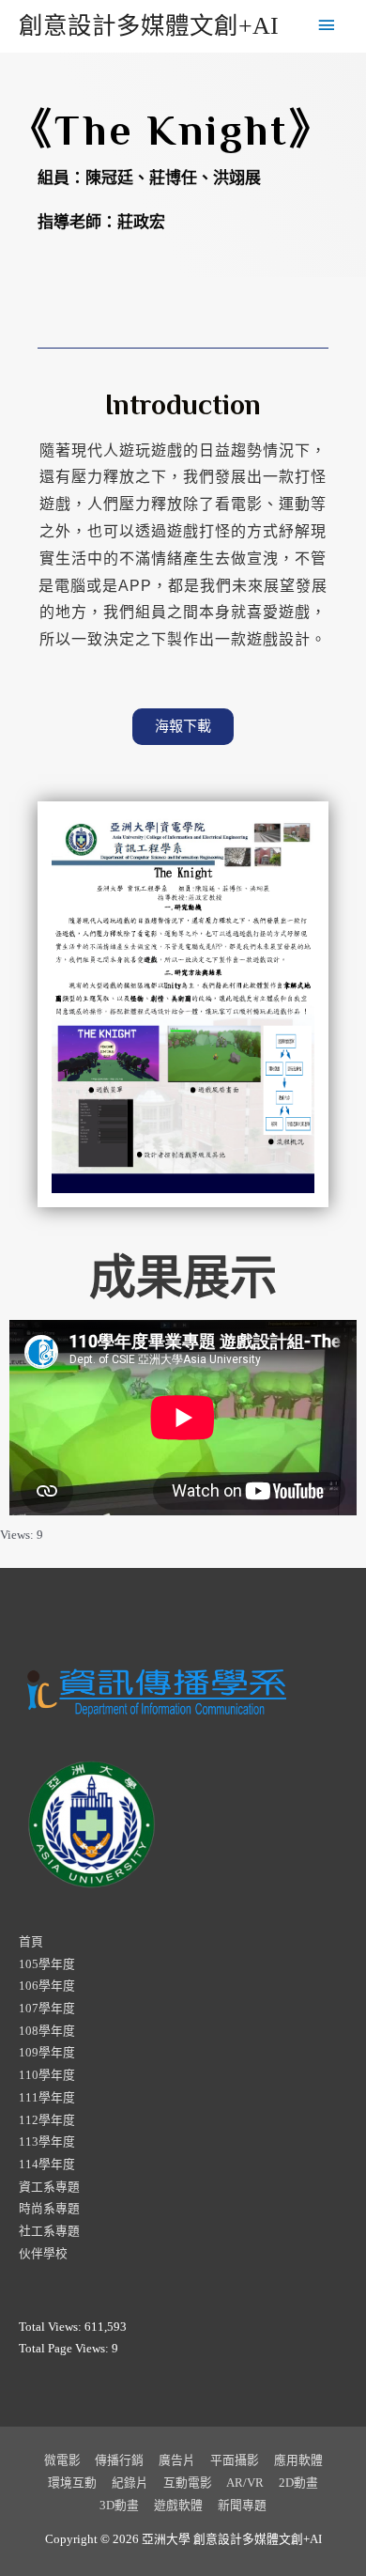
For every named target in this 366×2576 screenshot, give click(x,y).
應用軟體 (298, 2460)
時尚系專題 (49, 2209)
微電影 (62, 2460)
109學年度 (47, 2053)
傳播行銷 (119, 2460)
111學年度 (47, 2098)
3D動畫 (119, 2506)
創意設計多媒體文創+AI (149, 26)
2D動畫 (298, 2483)
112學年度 (47, 2120)
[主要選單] (327, 26)
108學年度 (47, 2031)
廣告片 (177, 2460)
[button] (183, 727)
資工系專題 (49, 2187)
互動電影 (188, 2483)
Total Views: (52, 2327)
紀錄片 (130, 2483)
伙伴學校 (43, 2254)
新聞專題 (242, 2506)
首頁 (31, 1942)
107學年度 (47, 2009)
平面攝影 (235, 2460)
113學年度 (47, 2142)
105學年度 (47, 1964)
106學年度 (47, 1986)
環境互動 (72, 2483)
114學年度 (47, 2165)
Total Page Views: (65, 2349)
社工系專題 (49, 2231)
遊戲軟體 (178, 2506)
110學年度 (47, 2075)
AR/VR (245, 2483)
